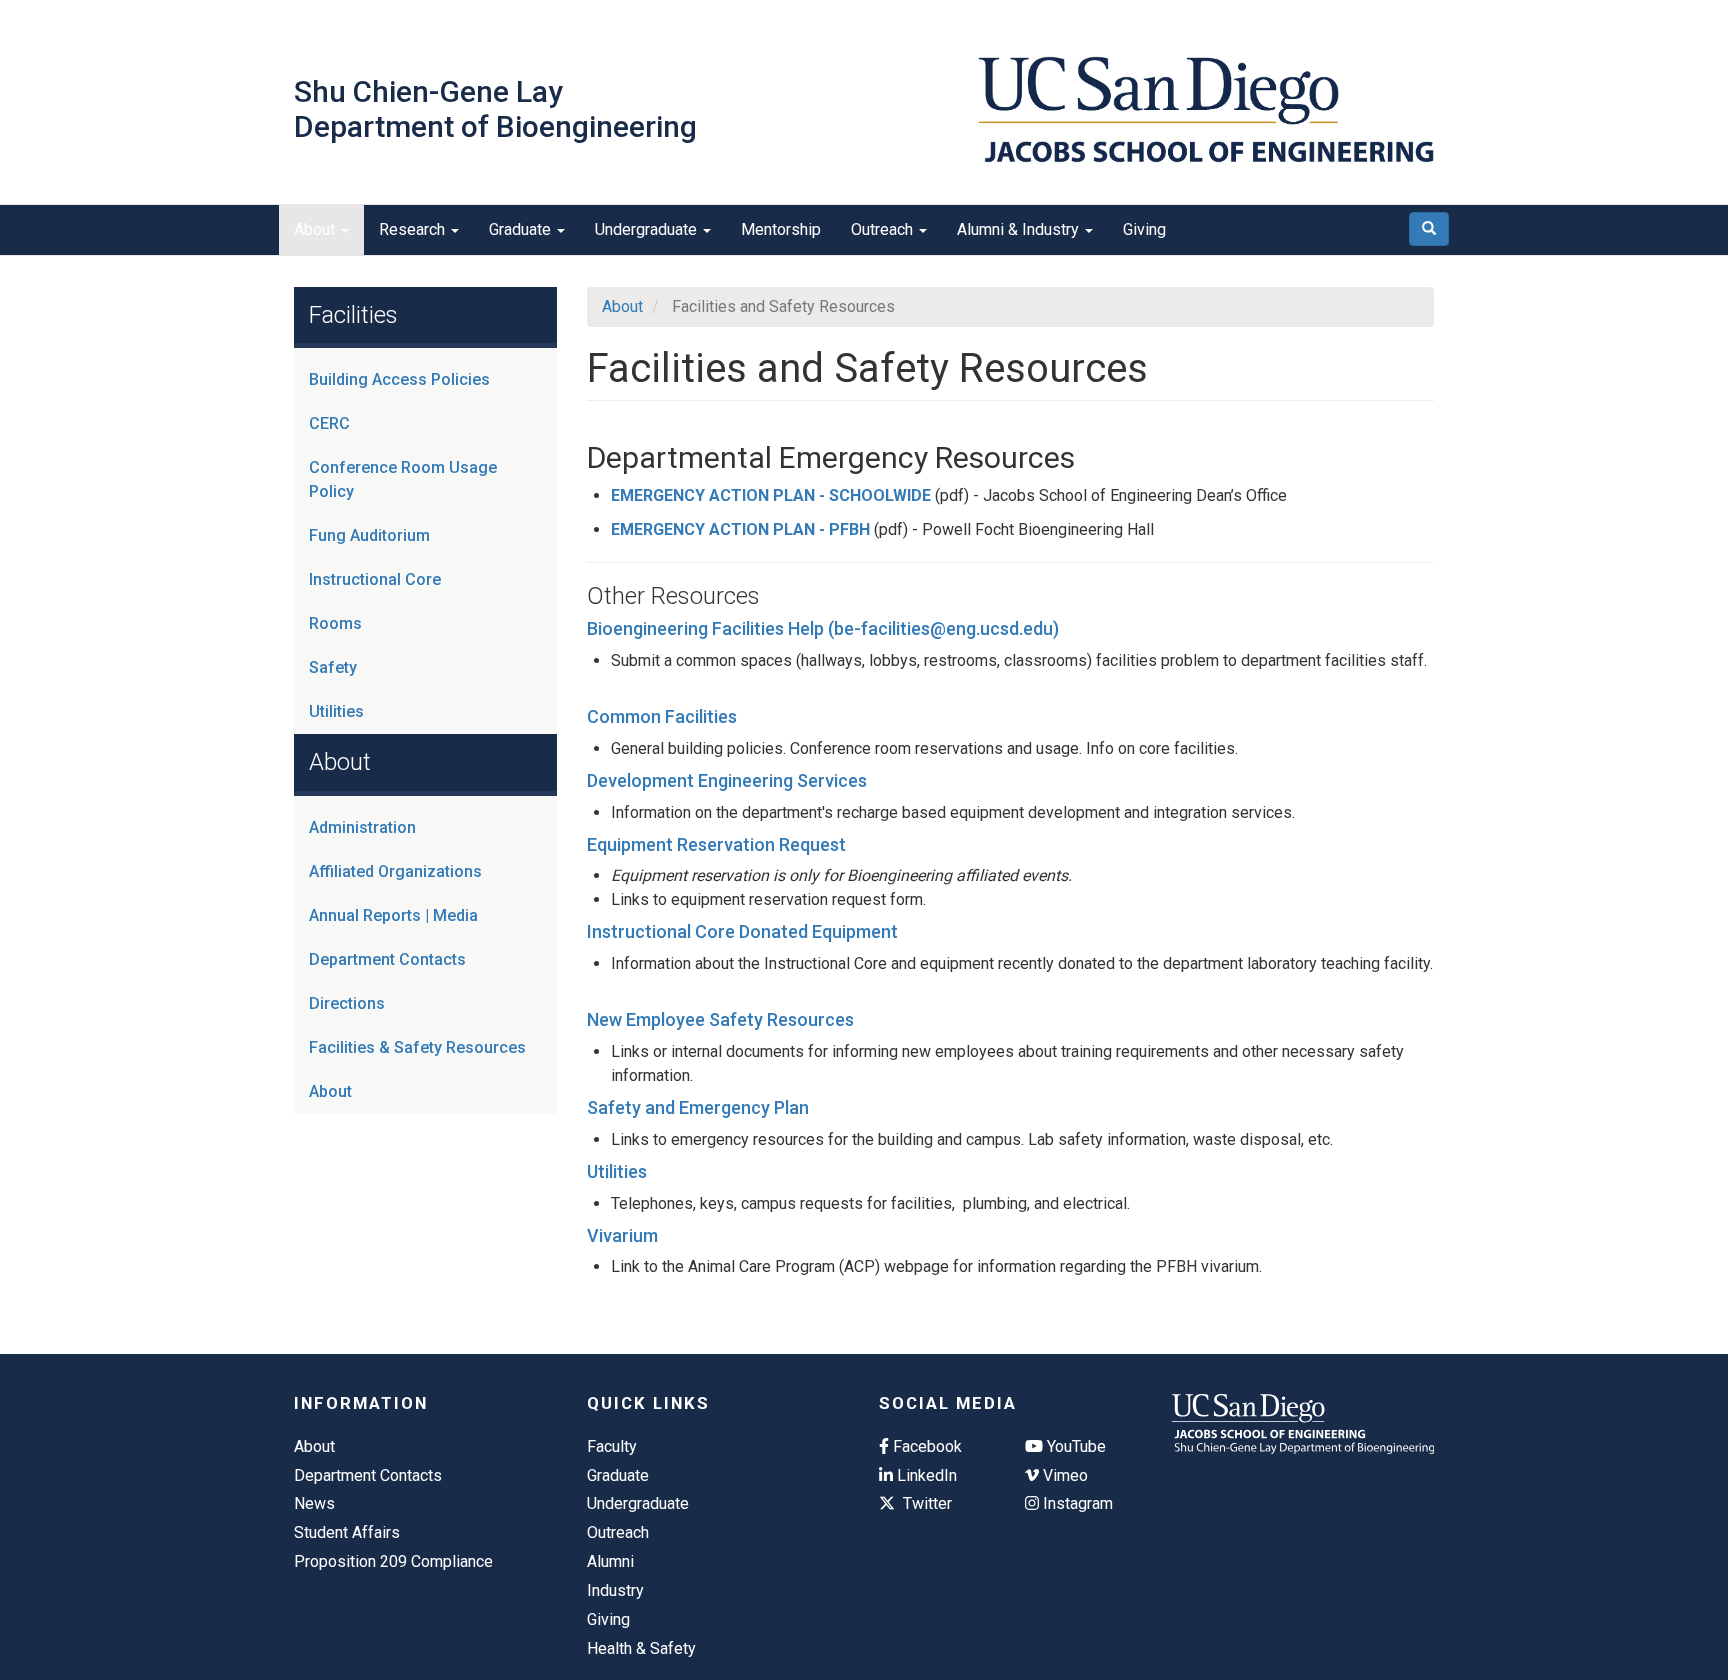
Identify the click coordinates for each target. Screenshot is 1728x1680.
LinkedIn (925, 1475)
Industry (615, 1590)
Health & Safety (641, 1648)
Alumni (610, 1561)
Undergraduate (648, 229)
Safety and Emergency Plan (698, 1107)
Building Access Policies (399, 379)
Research (414, 229)
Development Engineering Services (727, 780)
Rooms (335, 623)
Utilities (336, 711)
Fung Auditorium (369, 535)
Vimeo (1063, 1475)
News (314, 1503)
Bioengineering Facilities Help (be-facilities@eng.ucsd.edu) (823, 628)
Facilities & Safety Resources (417, 1047)
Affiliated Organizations (395, 871)
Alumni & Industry (1020, 229)
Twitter (925, 1503)
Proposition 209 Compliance (393, 1561)
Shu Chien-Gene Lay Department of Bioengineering (495, 109)
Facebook (925, 1446)
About (316, 229)
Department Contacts (387, 959)
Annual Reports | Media (393, 915)
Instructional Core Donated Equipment (742, 931)
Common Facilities (662, 716)
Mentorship (781, 229)
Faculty (612, 1446)
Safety (333, 667)
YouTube (1074, 1446)
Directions (347, 1003)
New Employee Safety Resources (720, 1019)
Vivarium (622, 1235)
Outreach (884, 229)
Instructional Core (375, 579)
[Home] (1206, 109)
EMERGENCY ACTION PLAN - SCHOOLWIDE (771, 495)
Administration (362, 827)
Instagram (1076, 1503)
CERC (329, 423)
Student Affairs (347, 1532)
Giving (1144, 229)
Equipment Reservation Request (716, 844)
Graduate (522, 229)
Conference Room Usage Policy (403, 479)
